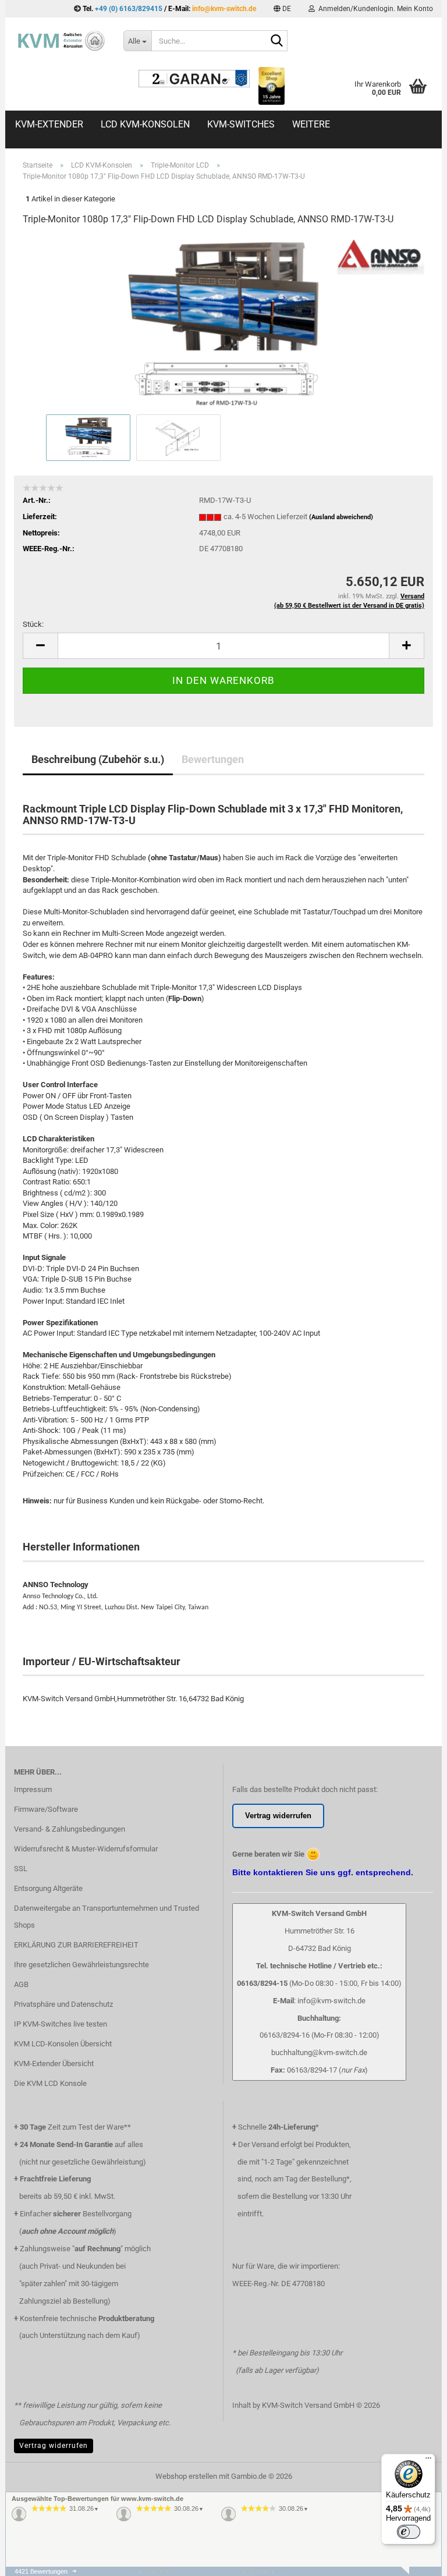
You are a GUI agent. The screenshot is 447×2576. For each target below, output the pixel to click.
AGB (21, 1984)
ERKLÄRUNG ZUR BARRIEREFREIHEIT (76, 1945)
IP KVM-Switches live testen (61, 2024)
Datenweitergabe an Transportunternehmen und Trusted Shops (107, 1917)
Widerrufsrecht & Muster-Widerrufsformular (86, 1849)
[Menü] (428, 2461)
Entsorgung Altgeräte (48, 1888)
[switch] (409, 2532)
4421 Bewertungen (41, 2571)
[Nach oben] (415, 2573)
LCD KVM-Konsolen (145, 124)
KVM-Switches (241, 124)
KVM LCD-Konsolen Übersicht (63, 2044)
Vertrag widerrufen (54, 2446)
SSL (21, 1869)
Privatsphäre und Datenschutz (63, 2004)
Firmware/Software (46, 1809)
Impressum (33, 1789)
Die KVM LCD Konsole (50, 2083)
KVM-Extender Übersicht (54, 2064)
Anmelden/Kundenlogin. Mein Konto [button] (374, 9)
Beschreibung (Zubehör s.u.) (98, 759)
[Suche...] (276, 41)
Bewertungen (213, 759)
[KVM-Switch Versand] (60, 41)
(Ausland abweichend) (341, 517)
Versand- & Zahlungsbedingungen (70, 1829)
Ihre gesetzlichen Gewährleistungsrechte (81, 1965)
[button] (282, 9)
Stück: (33, 624)
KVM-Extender (49, 124)
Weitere (311, 124)
